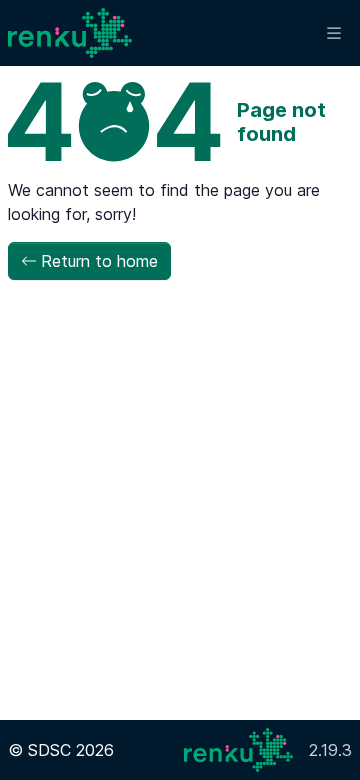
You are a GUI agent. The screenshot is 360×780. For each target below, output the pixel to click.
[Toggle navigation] (334, 33)
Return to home (99, 261)
